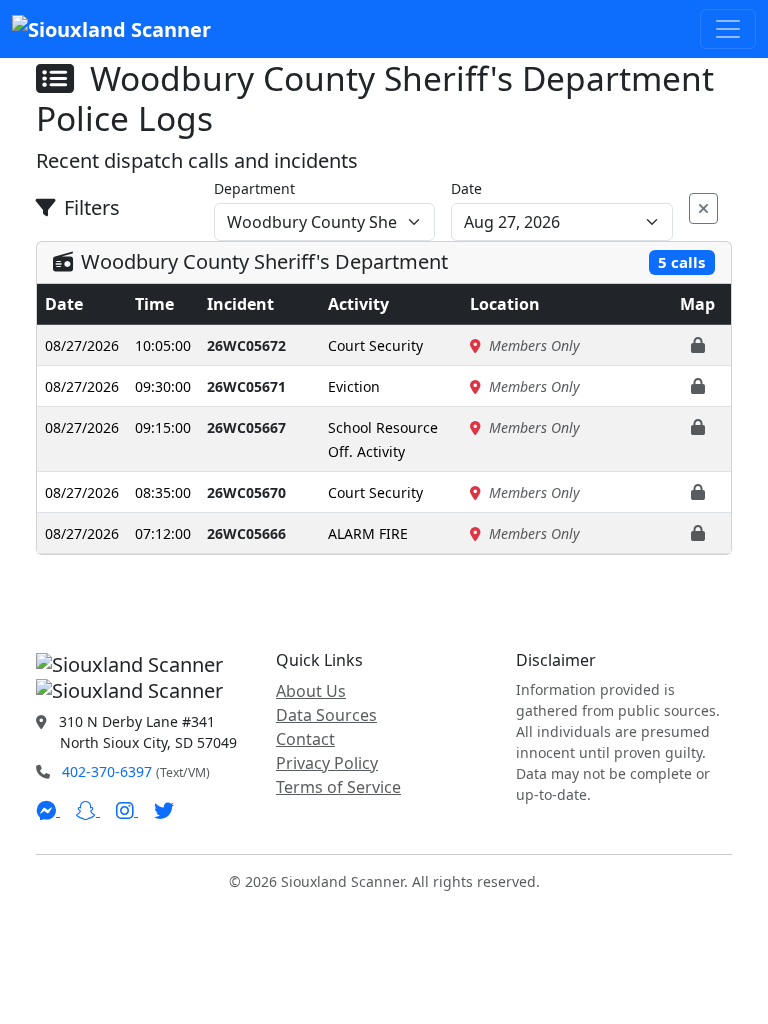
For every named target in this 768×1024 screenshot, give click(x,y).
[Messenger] (48, 810)
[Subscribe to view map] (698, 345)
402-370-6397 (107, 771)
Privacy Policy (327, 763)
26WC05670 (246, 492)
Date (466, 188)
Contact (305, 739)
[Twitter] (164, 810)
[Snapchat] (88, 810)
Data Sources (326, 715)
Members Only (534, 345)
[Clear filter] (703, 208)
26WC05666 (246, 533)
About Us (311, 691)
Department (254, 188)
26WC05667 (246, 427)
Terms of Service (338, 787)
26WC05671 (246, 386)
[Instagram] (127, 810)
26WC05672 (246, 345)
